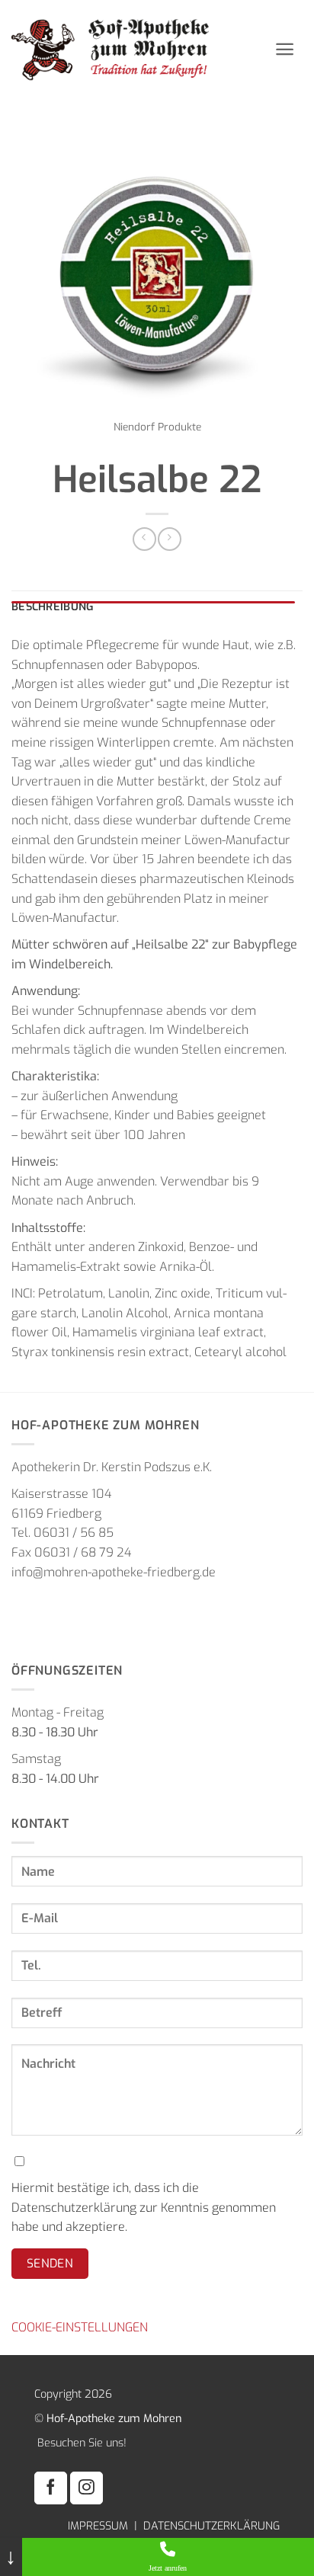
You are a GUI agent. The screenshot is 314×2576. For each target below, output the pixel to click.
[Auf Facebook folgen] (51, 2488)
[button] (285, 49)
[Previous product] (170, 539)
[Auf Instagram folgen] (87, 2488)
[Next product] (144, 539)
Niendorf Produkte (157, 427)
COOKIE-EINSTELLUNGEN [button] (80, 2327)
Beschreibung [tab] (53, 607)
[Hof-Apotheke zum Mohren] (137, 49)
